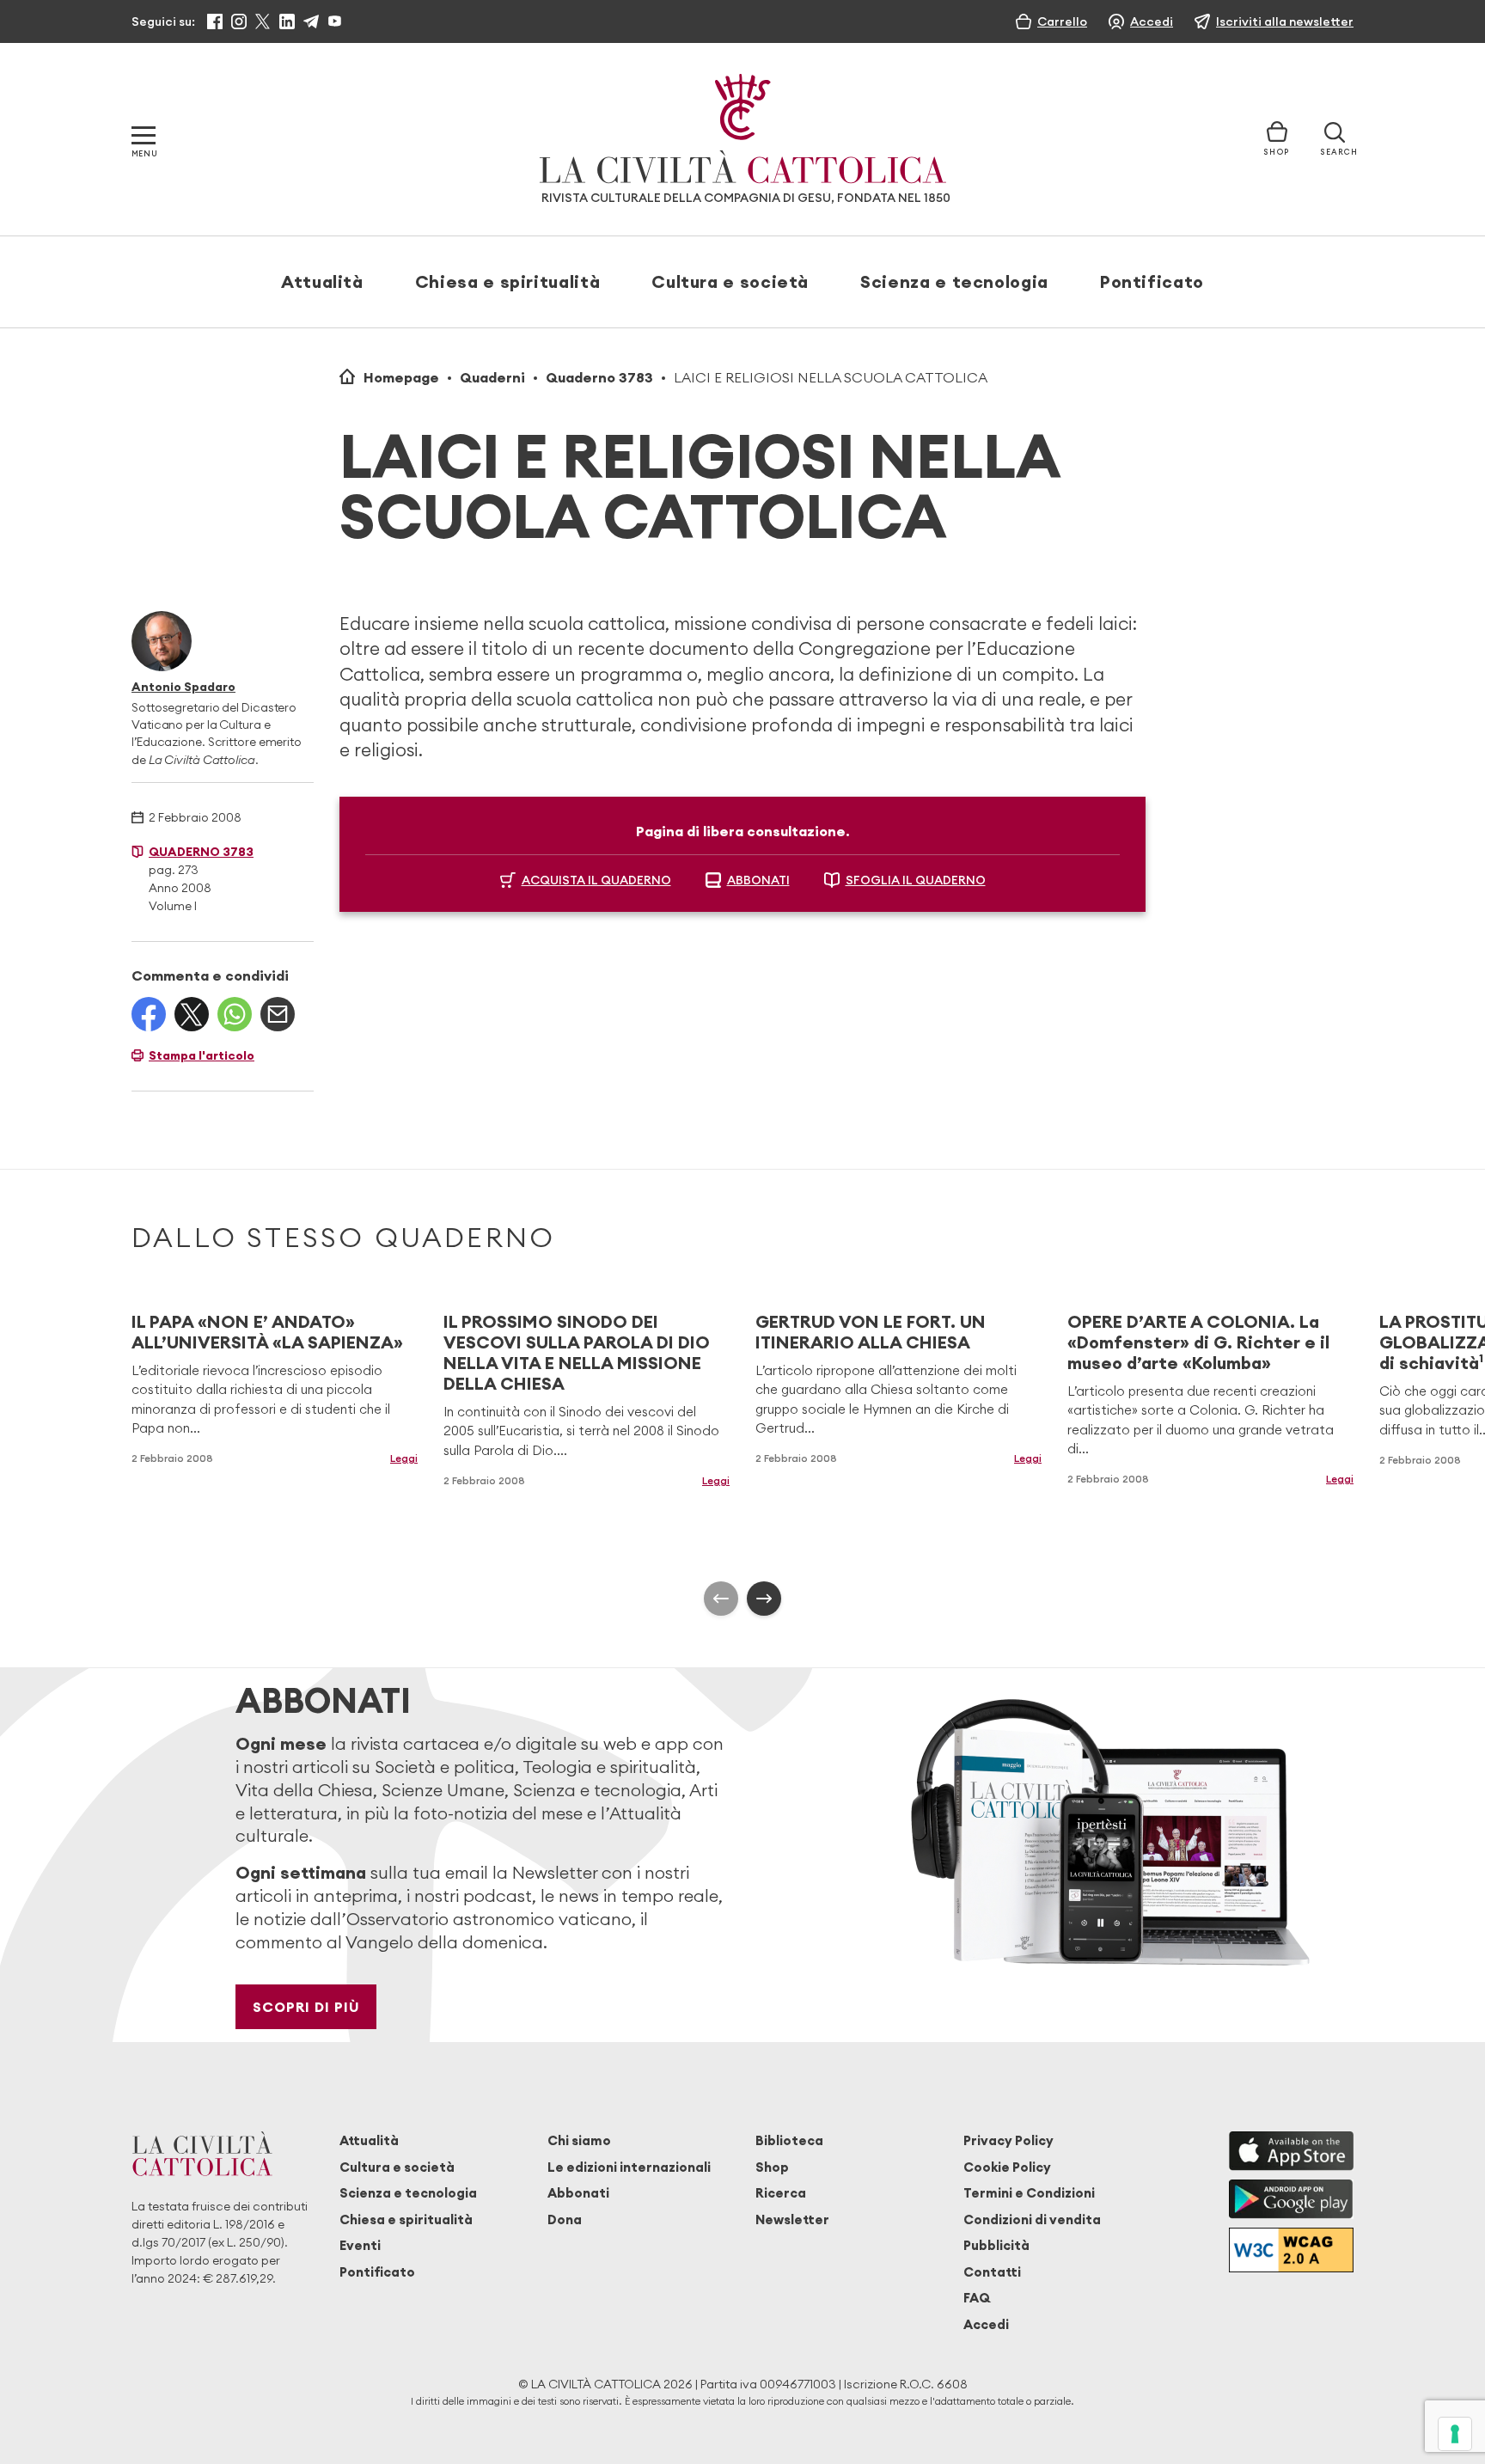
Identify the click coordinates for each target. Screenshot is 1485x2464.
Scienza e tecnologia (954, 281)
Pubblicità (996, 2245)
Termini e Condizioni (1029, 2193)
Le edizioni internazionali (629, 2167)
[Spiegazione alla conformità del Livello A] (1291, 2250)
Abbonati (578, 2193)
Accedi (986, 2324)
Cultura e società (730, 281)
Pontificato (1152, 281)
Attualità (322, 281)
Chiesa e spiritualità (507, 281)
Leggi (404, 1458)
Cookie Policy (1007, 2167)
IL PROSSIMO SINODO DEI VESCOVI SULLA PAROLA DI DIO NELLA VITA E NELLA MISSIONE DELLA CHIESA (577, 1352)
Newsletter (792, 2219)
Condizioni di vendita (1032, 2219)
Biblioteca (789, 2140)
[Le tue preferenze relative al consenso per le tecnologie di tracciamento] (1455, 2434)
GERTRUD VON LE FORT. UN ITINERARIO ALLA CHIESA (871, 1332)
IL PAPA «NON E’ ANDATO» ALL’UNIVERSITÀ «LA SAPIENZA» (267, 1332)
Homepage (401, 377)
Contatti (992, 2272)
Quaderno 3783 (599, 377)
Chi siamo (579, 2140)
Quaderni (492, 377)
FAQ (977, 2298)
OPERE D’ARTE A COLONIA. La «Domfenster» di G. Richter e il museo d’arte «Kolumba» (1198, 1342)
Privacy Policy (1008, 2140)
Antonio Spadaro (183, 687)
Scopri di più (306, 2007)
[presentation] (721, 1599)
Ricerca (781, 2193)
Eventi (360, 2245)
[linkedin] (287, 21)
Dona (565, 2219)
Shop (772, 2167)
